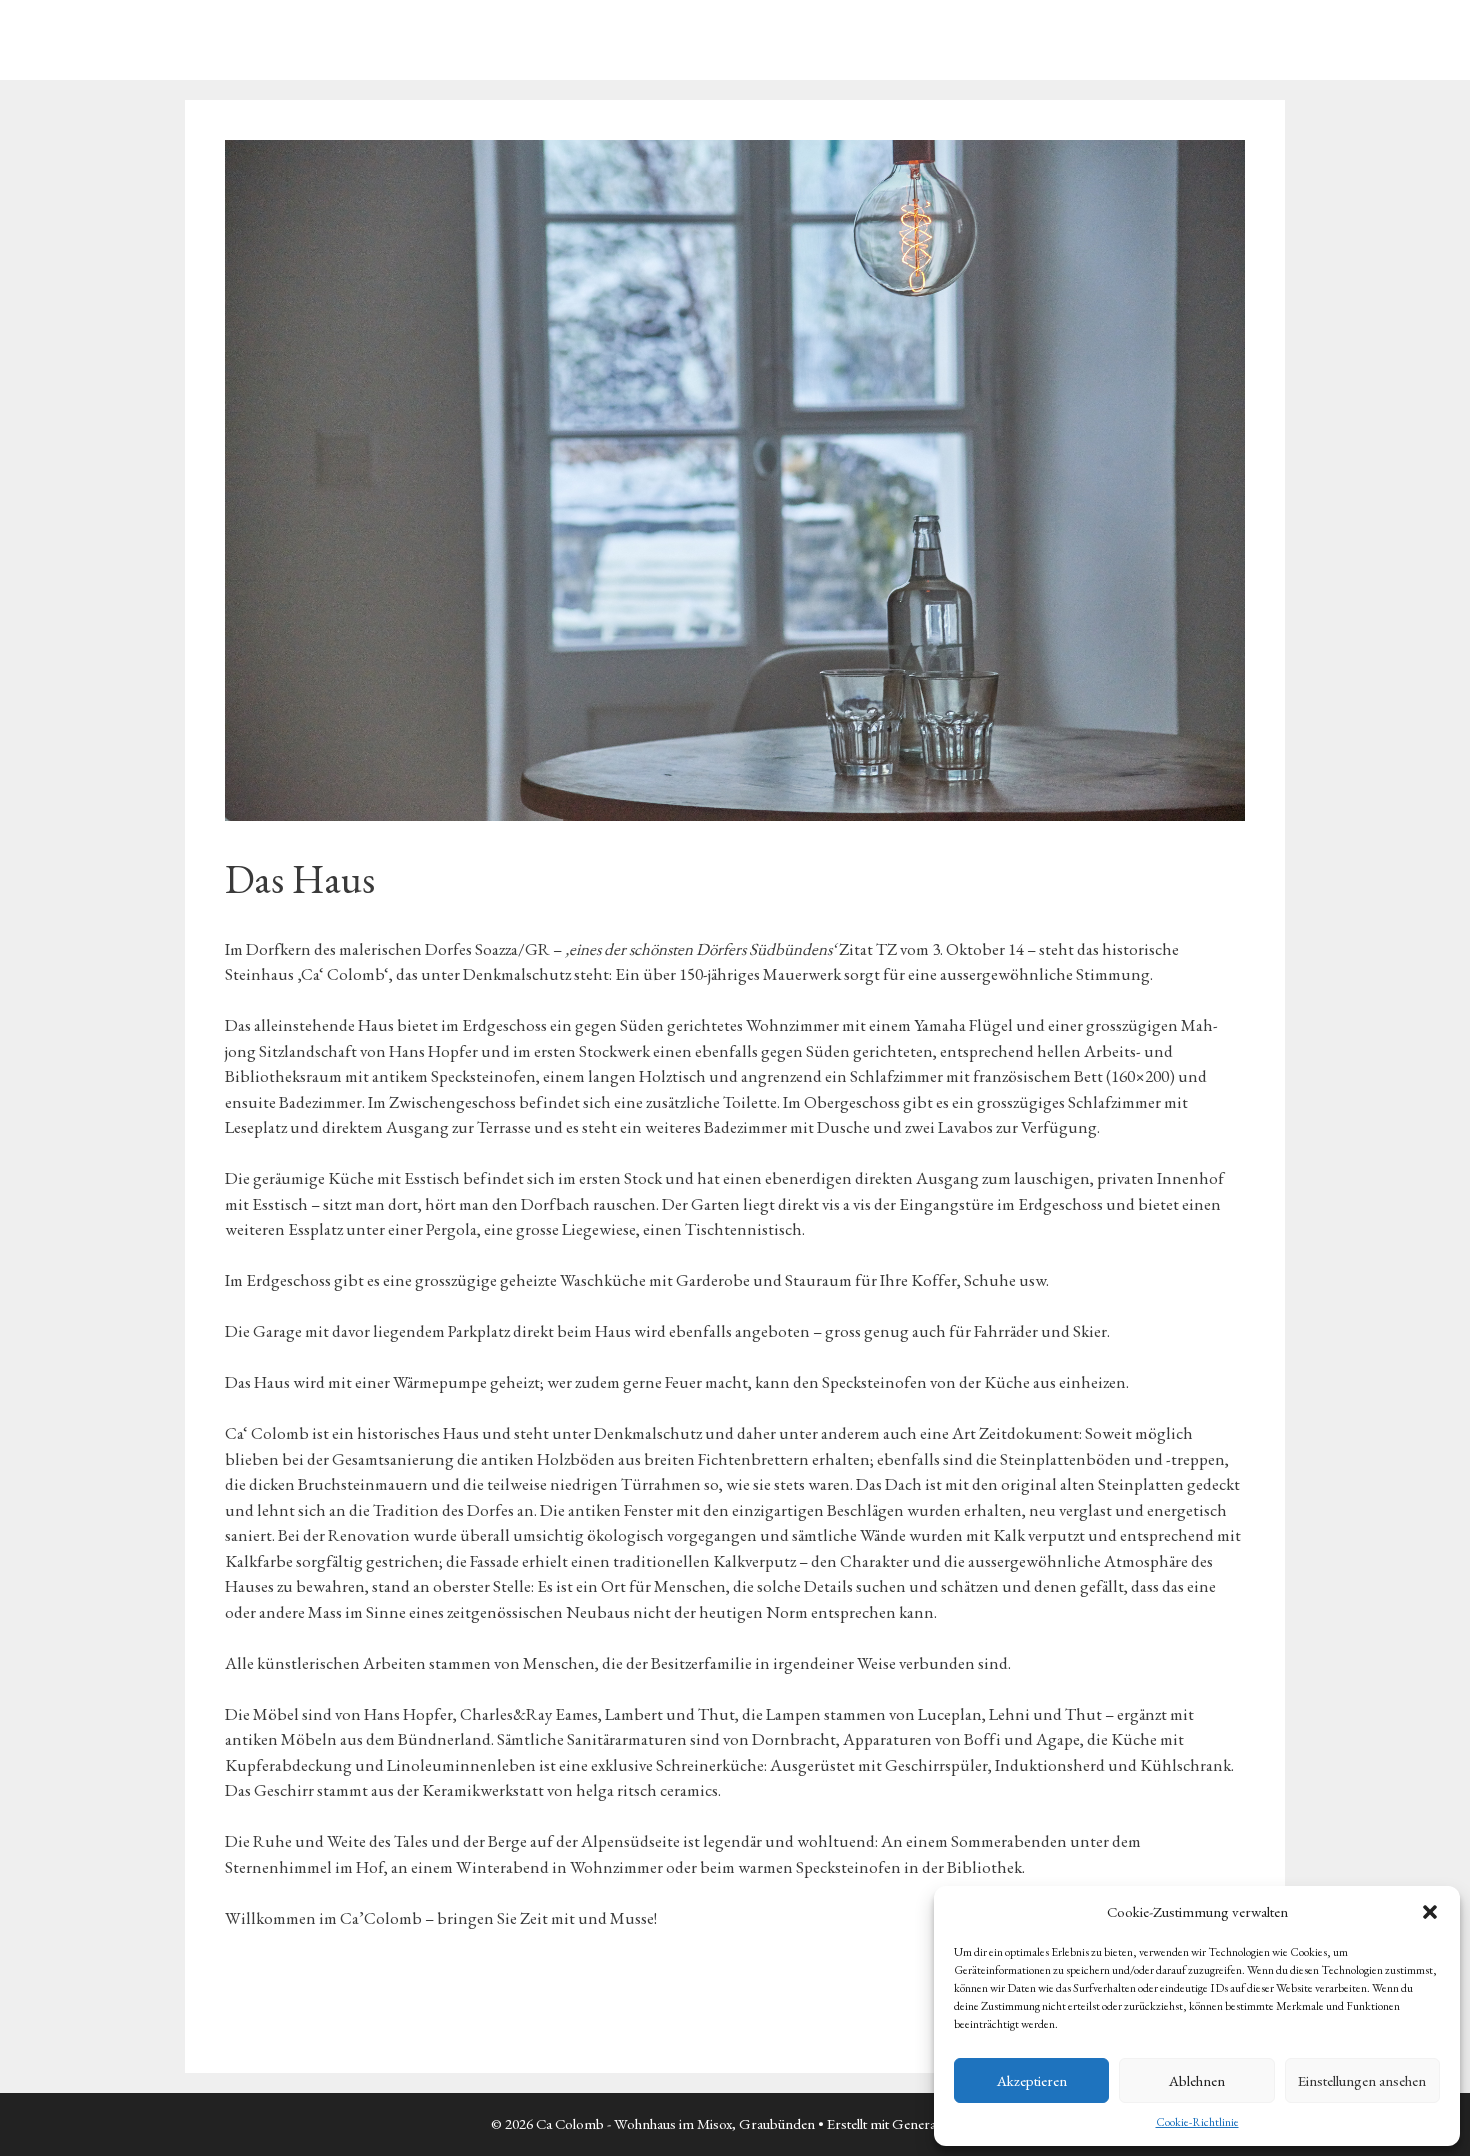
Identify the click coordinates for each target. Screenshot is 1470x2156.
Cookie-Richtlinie (1197, 2122)
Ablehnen (1197, 2080)
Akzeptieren (1032, 2080)
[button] (1430, 1912)
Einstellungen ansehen (1362, 2080)
